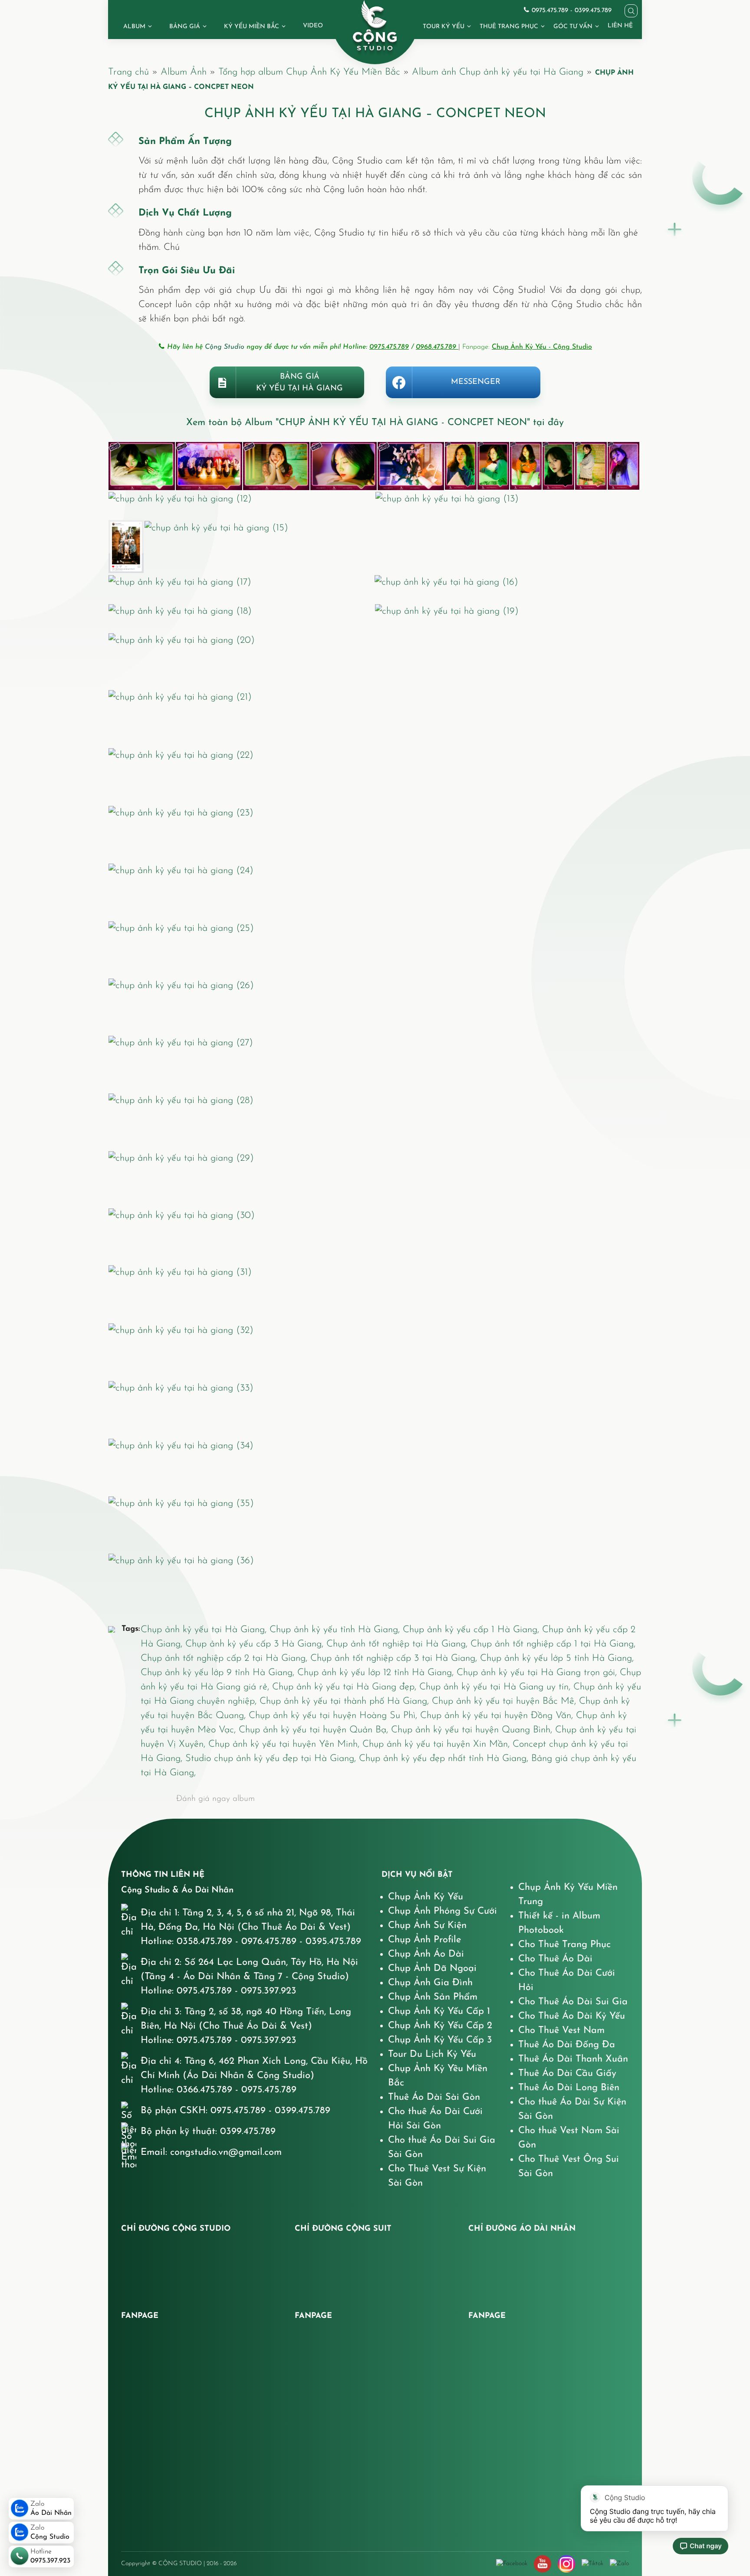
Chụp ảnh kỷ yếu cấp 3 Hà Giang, (256, 1644)
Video (313, 26)
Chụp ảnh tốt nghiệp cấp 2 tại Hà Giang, (225, 1658)
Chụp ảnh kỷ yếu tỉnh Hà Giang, (336, 1630)
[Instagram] (566, 2564)
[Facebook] (512, 2563)
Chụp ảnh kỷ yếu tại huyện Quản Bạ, (315, 1730)
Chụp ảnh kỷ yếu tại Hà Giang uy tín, (496, 1687)
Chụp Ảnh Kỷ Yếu (426, 1897)
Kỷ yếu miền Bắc (252, 27)
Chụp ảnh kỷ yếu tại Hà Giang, (205, 1630)
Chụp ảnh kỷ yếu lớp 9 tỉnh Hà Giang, (219, 1673)
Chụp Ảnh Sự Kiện (427, 1926)
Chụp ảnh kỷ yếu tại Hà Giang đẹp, (346, 1687)
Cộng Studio (225, 347)
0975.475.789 (389, 347)
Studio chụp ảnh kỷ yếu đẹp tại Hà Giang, (272, 1759)
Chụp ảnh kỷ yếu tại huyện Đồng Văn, (498, 1716)
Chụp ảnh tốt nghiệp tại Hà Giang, (398, 1644)
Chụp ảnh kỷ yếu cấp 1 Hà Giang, (472, 1630)
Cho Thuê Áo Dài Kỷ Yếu (572, 2016)
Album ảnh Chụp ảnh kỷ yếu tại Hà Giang (498, 72)
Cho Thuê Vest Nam (561, 2031)
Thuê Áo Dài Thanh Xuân (573, 2059)
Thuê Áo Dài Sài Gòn (434, 2097)
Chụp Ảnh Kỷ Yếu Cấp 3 (440, 2040)
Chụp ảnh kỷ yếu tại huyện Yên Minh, (285, 1744)
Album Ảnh (184, 72)
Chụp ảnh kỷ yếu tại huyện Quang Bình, (473, 1730)
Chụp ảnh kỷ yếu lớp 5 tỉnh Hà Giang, (557, 1658)
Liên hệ (620, 26)
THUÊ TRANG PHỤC (509, 27)
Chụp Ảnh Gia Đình (430, 1983)
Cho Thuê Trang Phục (564, 1945)
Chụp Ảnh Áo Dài (426, 1954)
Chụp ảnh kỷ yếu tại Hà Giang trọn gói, (538, 1673)
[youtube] (543, 2564)
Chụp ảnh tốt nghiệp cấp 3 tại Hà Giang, (395, 1658)
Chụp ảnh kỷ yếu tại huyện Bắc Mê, (505, 1701)
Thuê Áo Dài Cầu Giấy (567, 2074)
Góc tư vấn (573, 27)
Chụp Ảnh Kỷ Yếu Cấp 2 (440, 2026)
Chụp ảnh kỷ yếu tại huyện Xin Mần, (437, 1744)
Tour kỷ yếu (444, 27)
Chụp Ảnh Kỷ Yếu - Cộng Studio (542, 347)
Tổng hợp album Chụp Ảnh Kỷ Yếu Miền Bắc (309, 72)
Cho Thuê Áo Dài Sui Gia (573, 2002)
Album (134, 27)
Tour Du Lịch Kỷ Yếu (432, 2054)
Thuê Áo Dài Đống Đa (567, 2045)
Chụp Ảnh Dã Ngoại (432, 1969)
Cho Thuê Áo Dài (555, 1959)
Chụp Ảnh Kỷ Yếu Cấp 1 (439, 2011)
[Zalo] (619, 2563)
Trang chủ (128, 72)
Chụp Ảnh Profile (424, 1940)
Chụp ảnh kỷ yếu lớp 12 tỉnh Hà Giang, (377, 1673)
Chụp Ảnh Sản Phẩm (433, 1997)
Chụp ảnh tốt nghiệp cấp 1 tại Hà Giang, (553, 1644)
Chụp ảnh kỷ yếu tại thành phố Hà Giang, (346, 1701)
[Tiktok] (592, 2563)
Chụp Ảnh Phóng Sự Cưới (442, 1911)
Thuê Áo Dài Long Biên (569, 2088)
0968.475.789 (437, 347)
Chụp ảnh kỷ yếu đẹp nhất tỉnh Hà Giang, (445, 1759)
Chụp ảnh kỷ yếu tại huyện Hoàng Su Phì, (334, 1716)
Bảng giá (185, 27)
